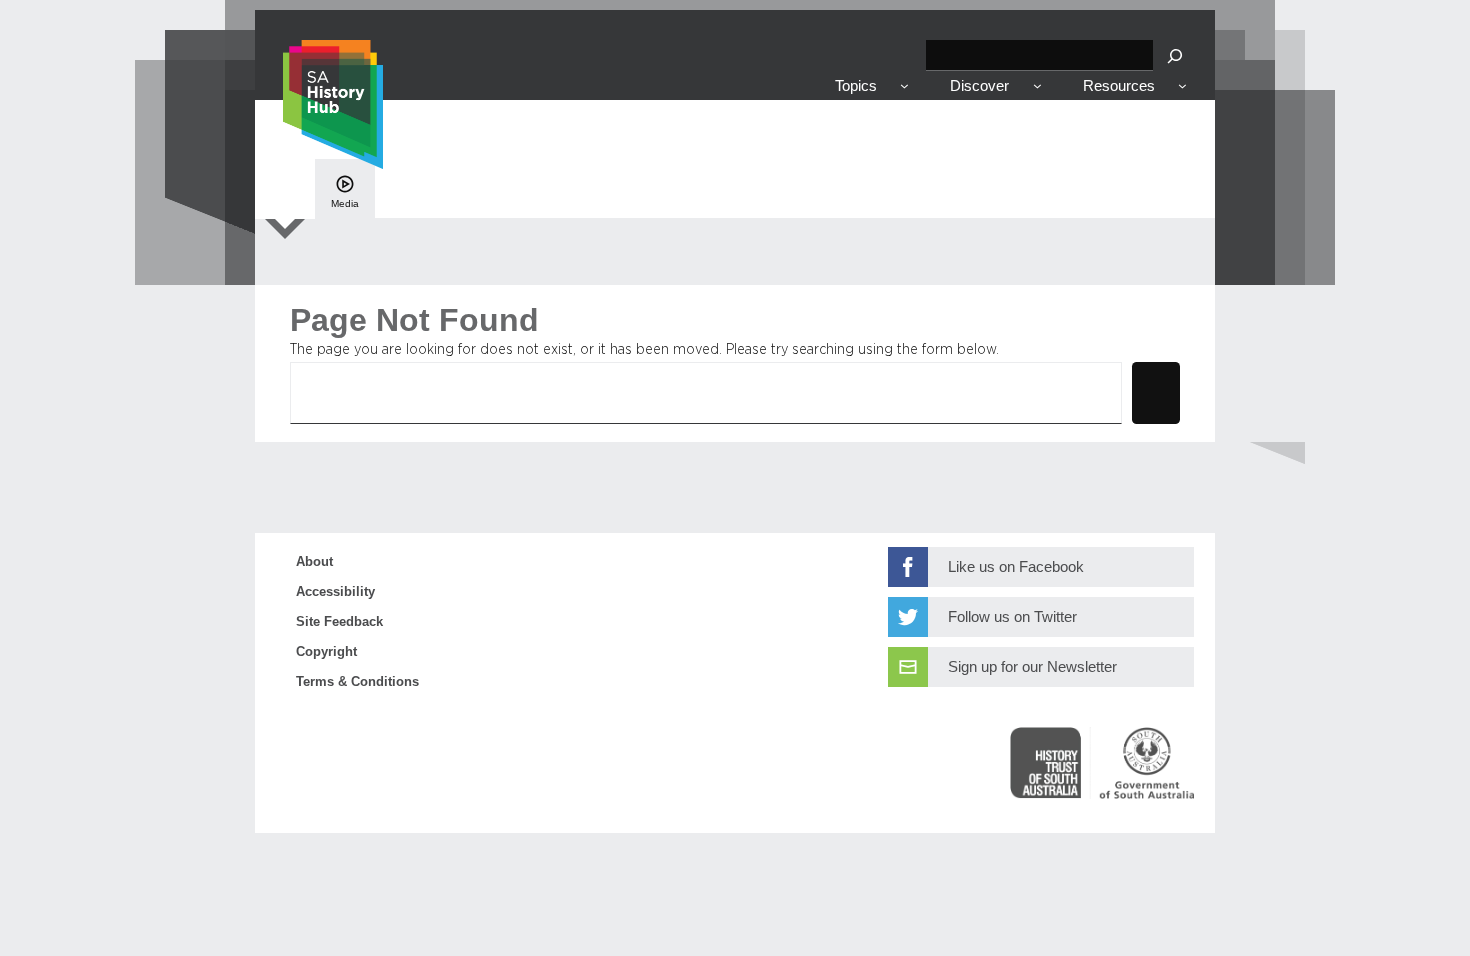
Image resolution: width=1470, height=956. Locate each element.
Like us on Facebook (1016, 567)
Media (345, 203)
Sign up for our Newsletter (1032, 667)
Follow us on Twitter (1012, 617)
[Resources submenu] (1182, 85)
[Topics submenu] (904, 85)
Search (1156, 391)
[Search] (1175, 55)
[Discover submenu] (1037, 85)
